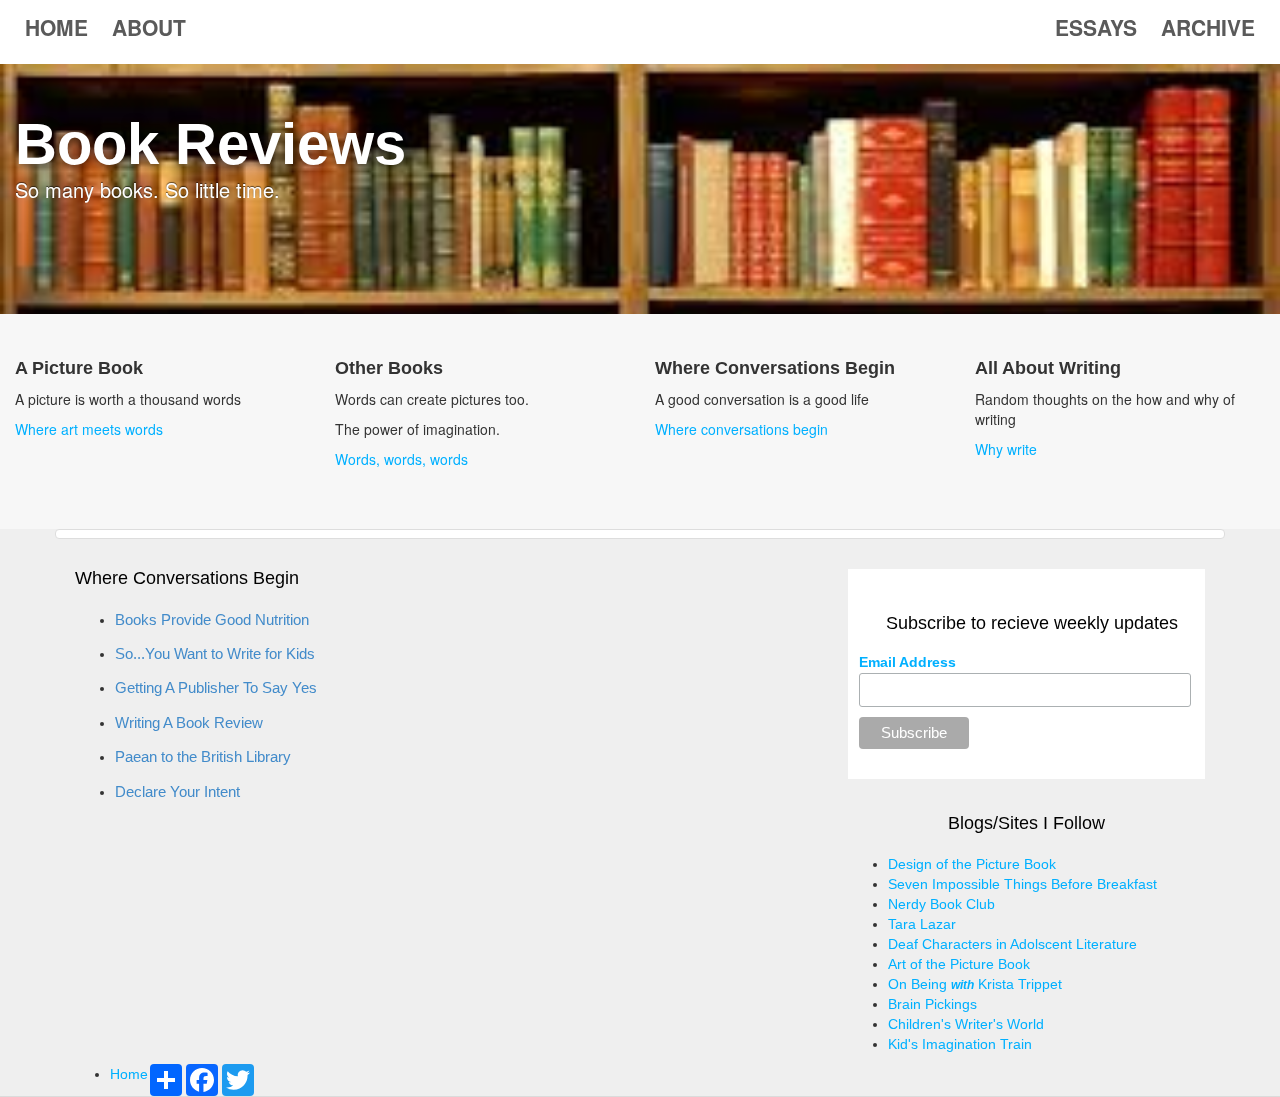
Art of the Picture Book (959, 964)
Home (129, 1074)
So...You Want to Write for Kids (215, 653)
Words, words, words (401, 459)
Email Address (907, 662)
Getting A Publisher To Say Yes (216, 687)
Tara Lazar (922, 924)
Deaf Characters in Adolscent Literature (1012, 944)
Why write (1006, 449)
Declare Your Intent (177, 791)
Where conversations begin (741, 429)
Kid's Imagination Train (960, 1044)
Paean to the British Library (203, 756)
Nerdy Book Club (941, 904)
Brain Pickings (932, 1004)
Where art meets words (89, 429)
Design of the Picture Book (972, 864)
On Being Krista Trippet (975, 984)
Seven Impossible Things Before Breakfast (1022, 884)
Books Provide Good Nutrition (212, 619)
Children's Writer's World (966, 1024)
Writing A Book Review (189, 722)
